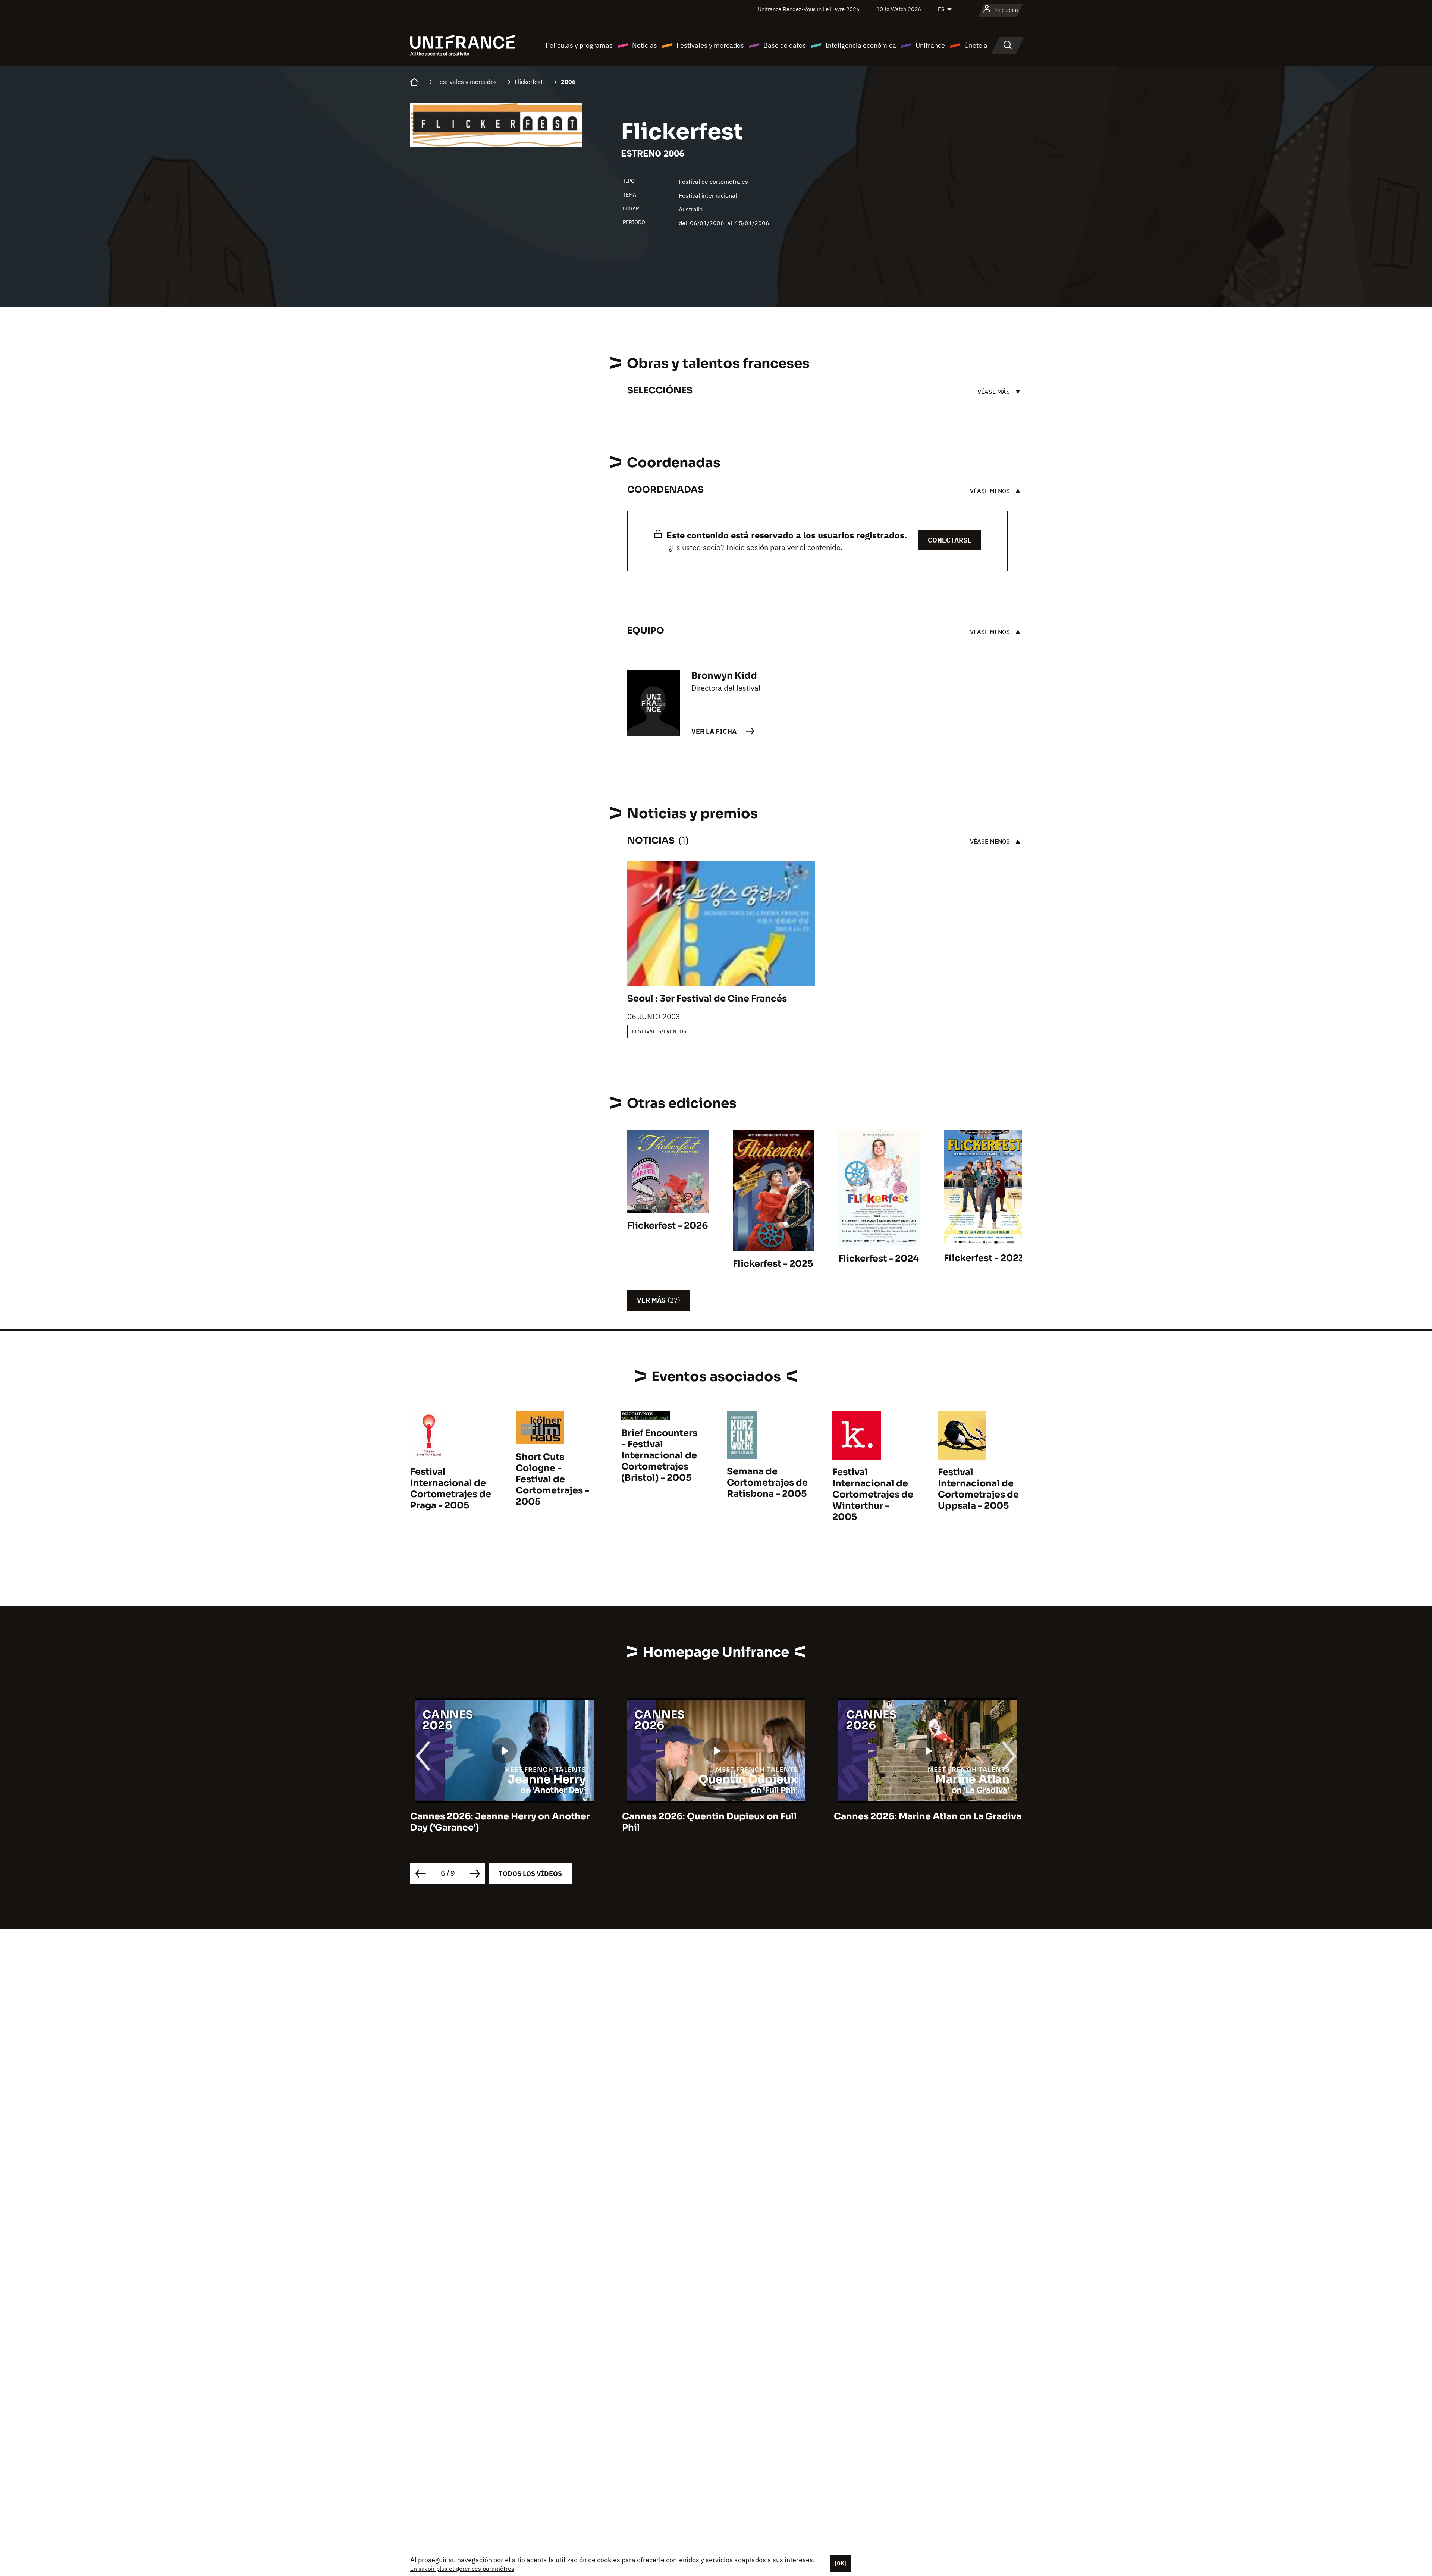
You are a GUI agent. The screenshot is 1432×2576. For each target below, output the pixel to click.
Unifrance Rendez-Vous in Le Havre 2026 (809, 9)
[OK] (841, 2563)
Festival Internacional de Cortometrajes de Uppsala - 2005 (978, 1489)
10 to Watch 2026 (899, 9)
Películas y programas (579, 45)
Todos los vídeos (530, 1874)
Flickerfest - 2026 (668, 1226)
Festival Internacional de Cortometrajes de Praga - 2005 (451, 1489)
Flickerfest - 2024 (879, 1259)
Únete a (976, 45)
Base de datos (785, 45)
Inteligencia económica (861, 45)
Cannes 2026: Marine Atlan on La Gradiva (716, 1816)
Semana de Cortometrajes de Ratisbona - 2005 (767, 1483)
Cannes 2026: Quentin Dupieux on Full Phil (498, 1822)
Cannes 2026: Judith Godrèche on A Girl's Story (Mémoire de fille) (917, 1822)
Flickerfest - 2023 (984, 1258)
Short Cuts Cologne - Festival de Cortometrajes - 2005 (552, 1479)
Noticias (645, 45)
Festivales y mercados (710, 45)
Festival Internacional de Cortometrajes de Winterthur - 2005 (873, 1495)
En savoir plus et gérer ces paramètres (462, 2569)
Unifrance (930, 45)
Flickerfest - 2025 (773, 1264)
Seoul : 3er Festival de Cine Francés (707, 999)
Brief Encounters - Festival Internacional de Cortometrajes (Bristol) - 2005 (659, 1455)
